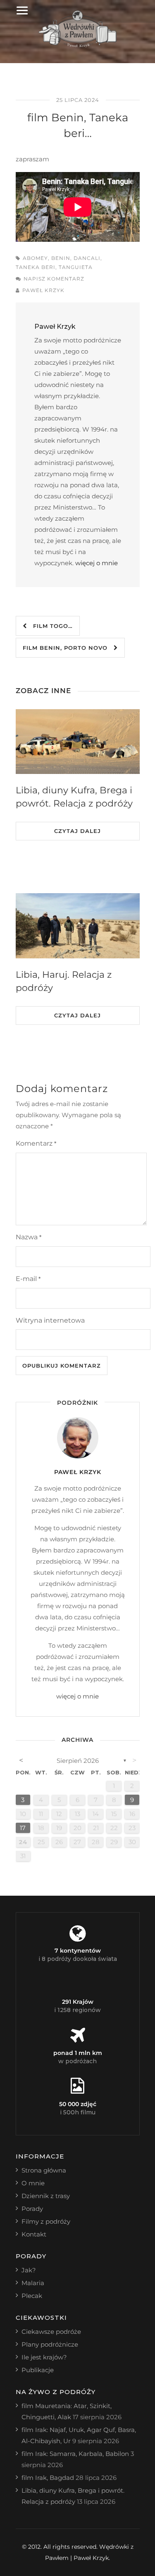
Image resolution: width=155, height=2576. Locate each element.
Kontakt (34, 2234)
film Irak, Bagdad (48, 2478)
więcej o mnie (97, 563)
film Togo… (50, 626)
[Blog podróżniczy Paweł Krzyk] (77, 45)
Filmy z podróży (46, 2221)
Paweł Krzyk (43, 290)
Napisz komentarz (54, 279)
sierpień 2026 (78, 1761)
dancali (87, 258)
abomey (35, 258)
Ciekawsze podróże (51, 2332)
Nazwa (29, 1237)
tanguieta (76, 267)
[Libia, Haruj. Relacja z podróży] (78, 926)
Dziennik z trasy (46, 2196)
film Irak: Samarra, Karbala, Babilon (75, 2454)
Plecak (32, 2296)
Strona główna (44, 2170)
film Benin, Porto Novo (68, 648)
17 (23, 1828)
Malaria (33, 2283)
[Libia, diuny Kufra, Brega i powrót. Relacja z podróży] (78, 742)
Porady (32, 2209)
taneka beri (36, 267)
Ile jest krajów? (44, 2357)
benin (61, 258)
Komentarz (36, 1143)
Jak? (29, 2270)
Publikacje (38, 2370)
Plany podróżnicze (50, 2344)
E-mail (28, 1279)
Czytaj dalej (77, 831)
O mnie (33, 2183)
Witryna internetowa (50, 1320)
